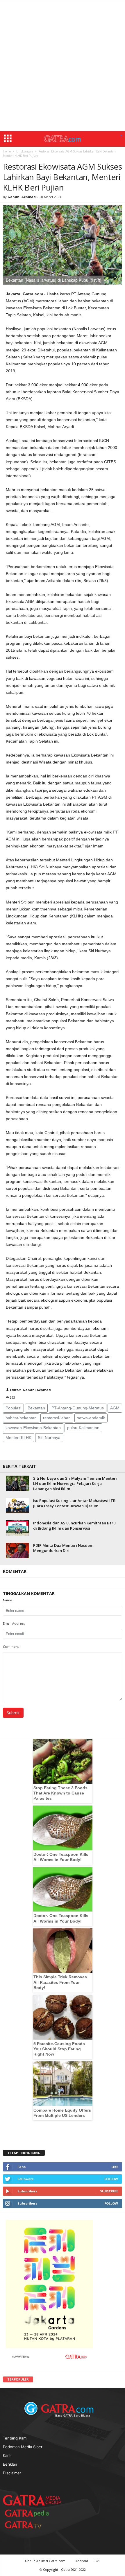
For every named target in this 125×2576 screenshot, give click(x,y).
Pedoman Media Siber (23, 2447)
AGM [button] (115, 1408)
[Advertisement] (63, 66)
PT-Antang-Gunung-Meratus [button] (78, 1408)
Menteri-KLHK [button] (18, 1438)
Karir (7, 2455)
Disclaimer (12, 2473)
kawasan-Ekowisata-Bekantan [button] (33, 1428)
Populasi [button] (13, 1408)
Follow (111, 2179)
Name (8, 1600)
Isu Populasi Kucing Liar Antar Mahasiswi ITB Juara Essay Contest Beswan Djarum (74, 1503)
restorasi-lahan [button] (57, 1418)
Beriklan (10, 2464)
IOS (97, 2561)
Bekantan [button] (36, 1408)
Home (7, 151)
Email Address (14, 1623)
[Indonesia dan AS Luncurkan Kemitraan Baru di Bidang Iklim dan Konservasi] (17, 1528)
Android (82, 2561)
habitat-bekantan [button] (21, 1418)
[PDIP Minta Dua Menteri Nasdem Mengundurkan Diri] (17, 1550)
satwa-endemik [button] (91, 1418)
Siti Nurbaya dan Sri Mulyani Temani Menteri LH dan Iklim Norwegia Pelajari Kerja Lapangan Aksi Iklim (75, 1483)
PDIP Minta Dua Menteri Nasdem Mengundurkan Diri (63, 1548)
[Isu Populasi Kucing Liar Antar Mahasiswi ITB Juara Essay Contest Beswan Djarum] (17, 1506)
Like (115, 2167)
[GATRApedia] (29, 2513)
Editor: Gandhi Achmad (30, 1390)
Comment (11, 1647)
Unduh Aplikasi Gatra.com (46, 2561)
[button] (121, 136)
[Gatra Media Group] (32, 2500)
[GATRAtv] (29, 2525)
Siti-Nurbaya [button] (49, 1438)
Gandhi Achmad (22, 197)
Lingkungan (25, 151)
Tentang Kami (15, 2438)
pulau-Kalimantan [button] (83, 1428)
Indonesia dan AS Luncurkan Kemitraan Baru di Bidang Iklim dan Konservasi (74, 1526)
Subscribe (109, 2191)
